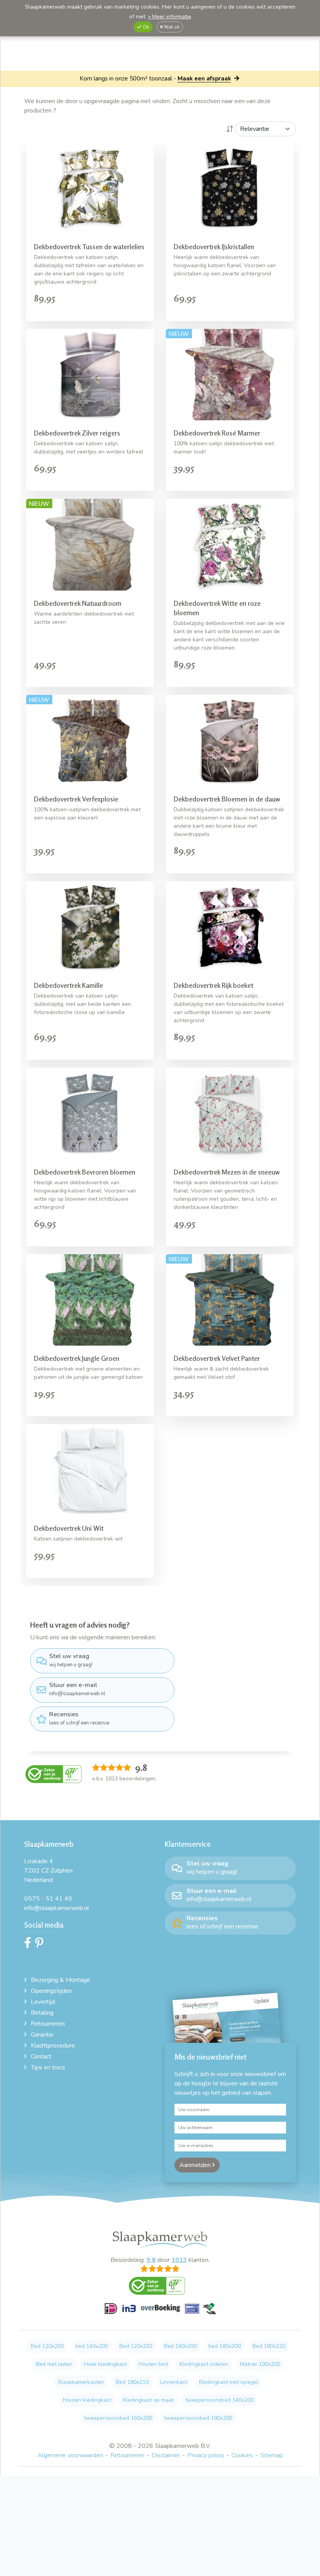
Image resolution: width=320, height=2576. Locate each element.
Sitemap (272, 2455)
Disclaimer (166, 2455)
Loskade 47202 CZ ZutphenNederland (48, 1871)
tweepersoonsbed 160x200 (118, 2418)
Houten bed (153, 2364)
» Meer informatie (170, 17)
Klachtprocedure (53, 2046)
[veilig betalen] (160, 2313)
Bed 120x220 (136, 2346)
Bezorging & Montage (60, 1980)
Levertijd (43, 2002)
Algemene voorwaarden (70, 2455)
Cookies (242, 2455)
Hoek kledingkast (105, 2364)
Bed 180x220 (269, 2346)
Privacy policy (206, 2455)
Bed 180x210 (132, 2382)
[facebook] (30, 1945)
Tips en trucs (48, 2067)
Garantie (42, 2035)
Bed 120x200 (47, 2346)
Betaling (42, 2013)
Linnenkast (174, 2382)
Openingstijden (51, 1991)
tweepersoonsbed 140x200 (220, 2400)
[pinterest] (41, 1945)
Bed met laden (54, 2364)
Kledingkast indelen (204, 2364)
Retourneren (48, 2024)
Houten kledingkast (87, 2400)
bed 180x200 (225, 2346)
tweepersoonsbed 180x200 (198, 2418)
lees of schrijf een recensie (79, 1718)
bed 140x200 (92, 2346)
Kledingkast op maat (148, 2400)
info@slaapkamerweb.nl (77, 1689)
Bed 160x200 (180, 2346)
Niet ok (171, 27)
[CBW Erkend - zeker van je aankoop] (53, 1774)
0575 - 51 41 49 (48, 1899)
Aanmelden (196, 2165)
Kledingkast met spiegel (229, 2382)
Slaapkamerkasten (81, 2382)
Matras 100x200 (260, 2364)
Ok (145, 27)
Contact (41, 2057)
